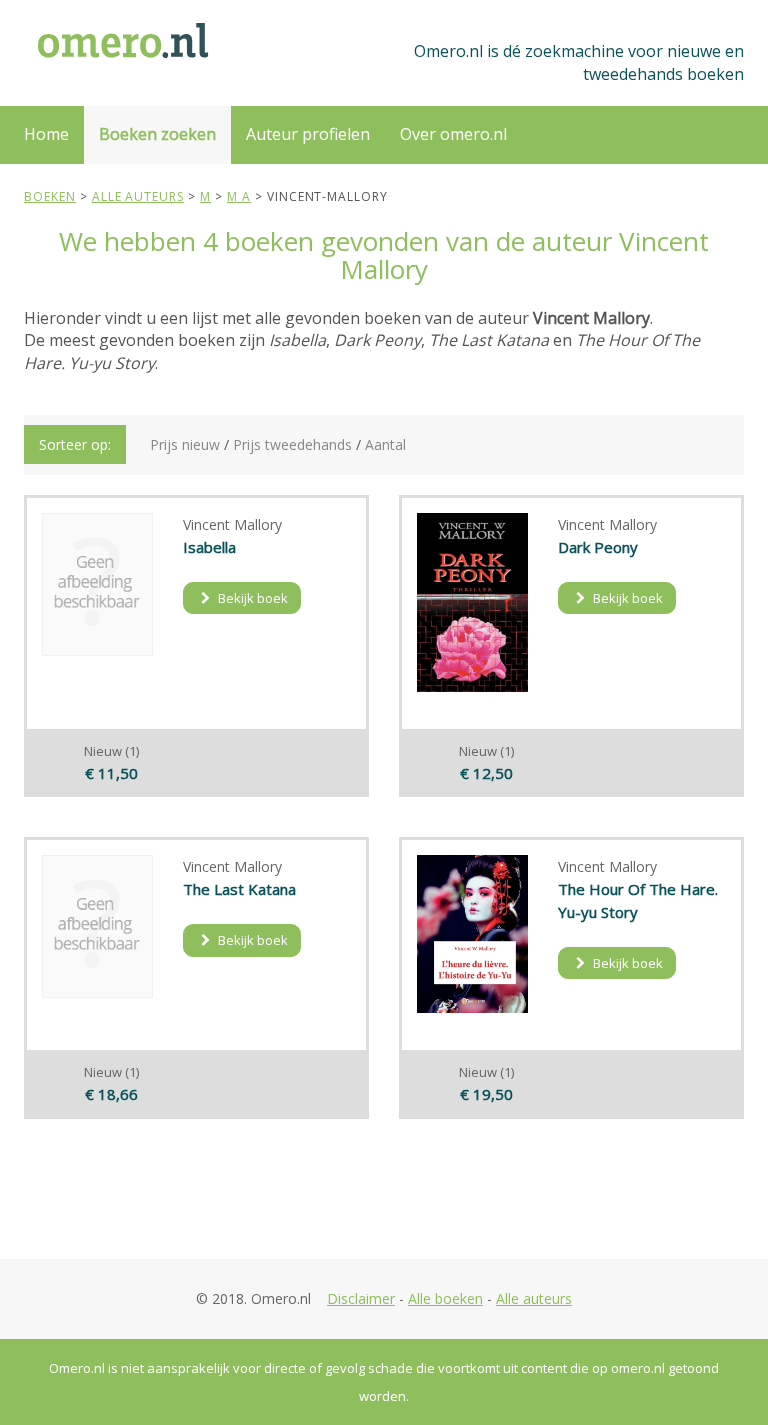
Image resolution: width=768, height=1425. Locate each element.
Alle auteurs (534, 1298)
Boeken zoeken (157, 134)
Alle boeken (445, 1298)
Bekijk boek (251, 598)
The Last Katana (239, 889)
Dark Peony (598, 547)
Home (46, 134)
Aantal (385, 444)
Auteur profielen (308, 134)
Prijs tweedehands (292, 444)
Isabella (209, 547)
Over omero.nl (453, 134)
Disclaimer (361, 1298)
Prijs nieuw (185, 444)
